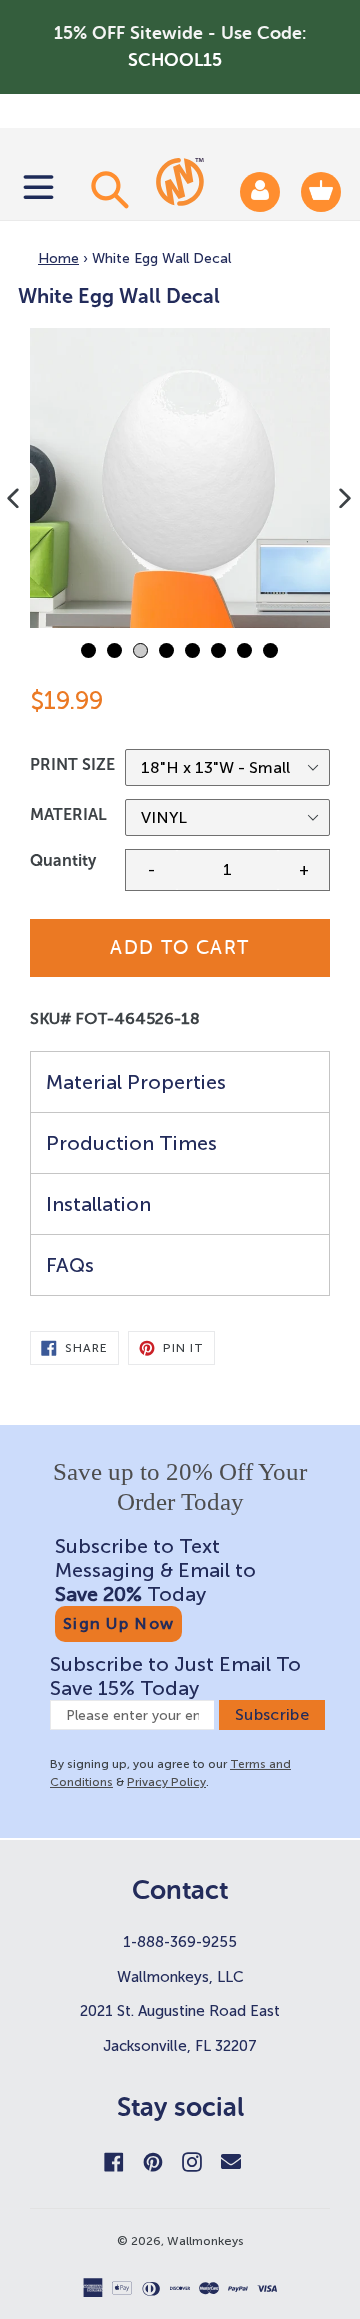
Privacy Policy (166, 1782)
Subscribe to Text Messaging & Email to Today (155, 1570)
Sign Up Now (118, 1623)
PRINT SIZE (72, 764)
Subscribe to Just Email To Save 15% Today (175, 1676)
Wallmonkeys (205, 2241)
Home (58, 258)
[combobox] (107, 189)
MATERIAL (68, 814)
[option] (180, 478)
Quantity (63, 860)
